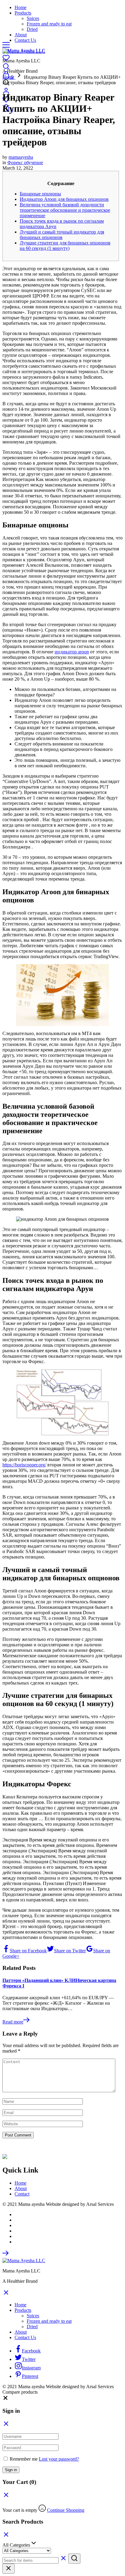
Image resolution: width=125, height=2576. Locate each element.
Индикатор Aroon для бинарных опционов (64, 199)
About (21, 35)
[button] (5, 2399)
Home (20, 7)
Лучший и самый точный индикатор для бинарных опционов (62, 235)
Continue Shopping (66, 2510)
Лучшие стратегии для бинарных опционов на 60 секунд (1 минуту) (65, 246)
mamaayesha (21, 157)
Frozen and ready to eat (49, 24)
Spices (33, 18)
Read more (13, 2022)
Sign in (11, 2470)
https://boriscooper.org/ (24, 1465)
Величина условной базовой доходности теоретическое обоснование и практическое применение (65, 210)
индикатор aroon (72, 652)
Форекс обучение (25, 163)
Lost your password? (59, 2459)
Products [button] (23, 13)
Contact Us (25, 40)
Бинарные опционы (40, 194)
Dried (32, 29)
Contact (22, 2194)
